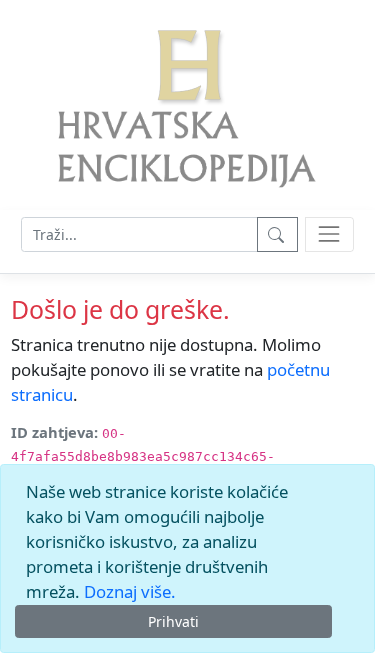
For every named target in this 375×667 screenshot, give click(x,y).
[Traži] (277, 234)
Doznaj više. (130, 591)
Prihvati (173, 621)
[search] (329, 234)
